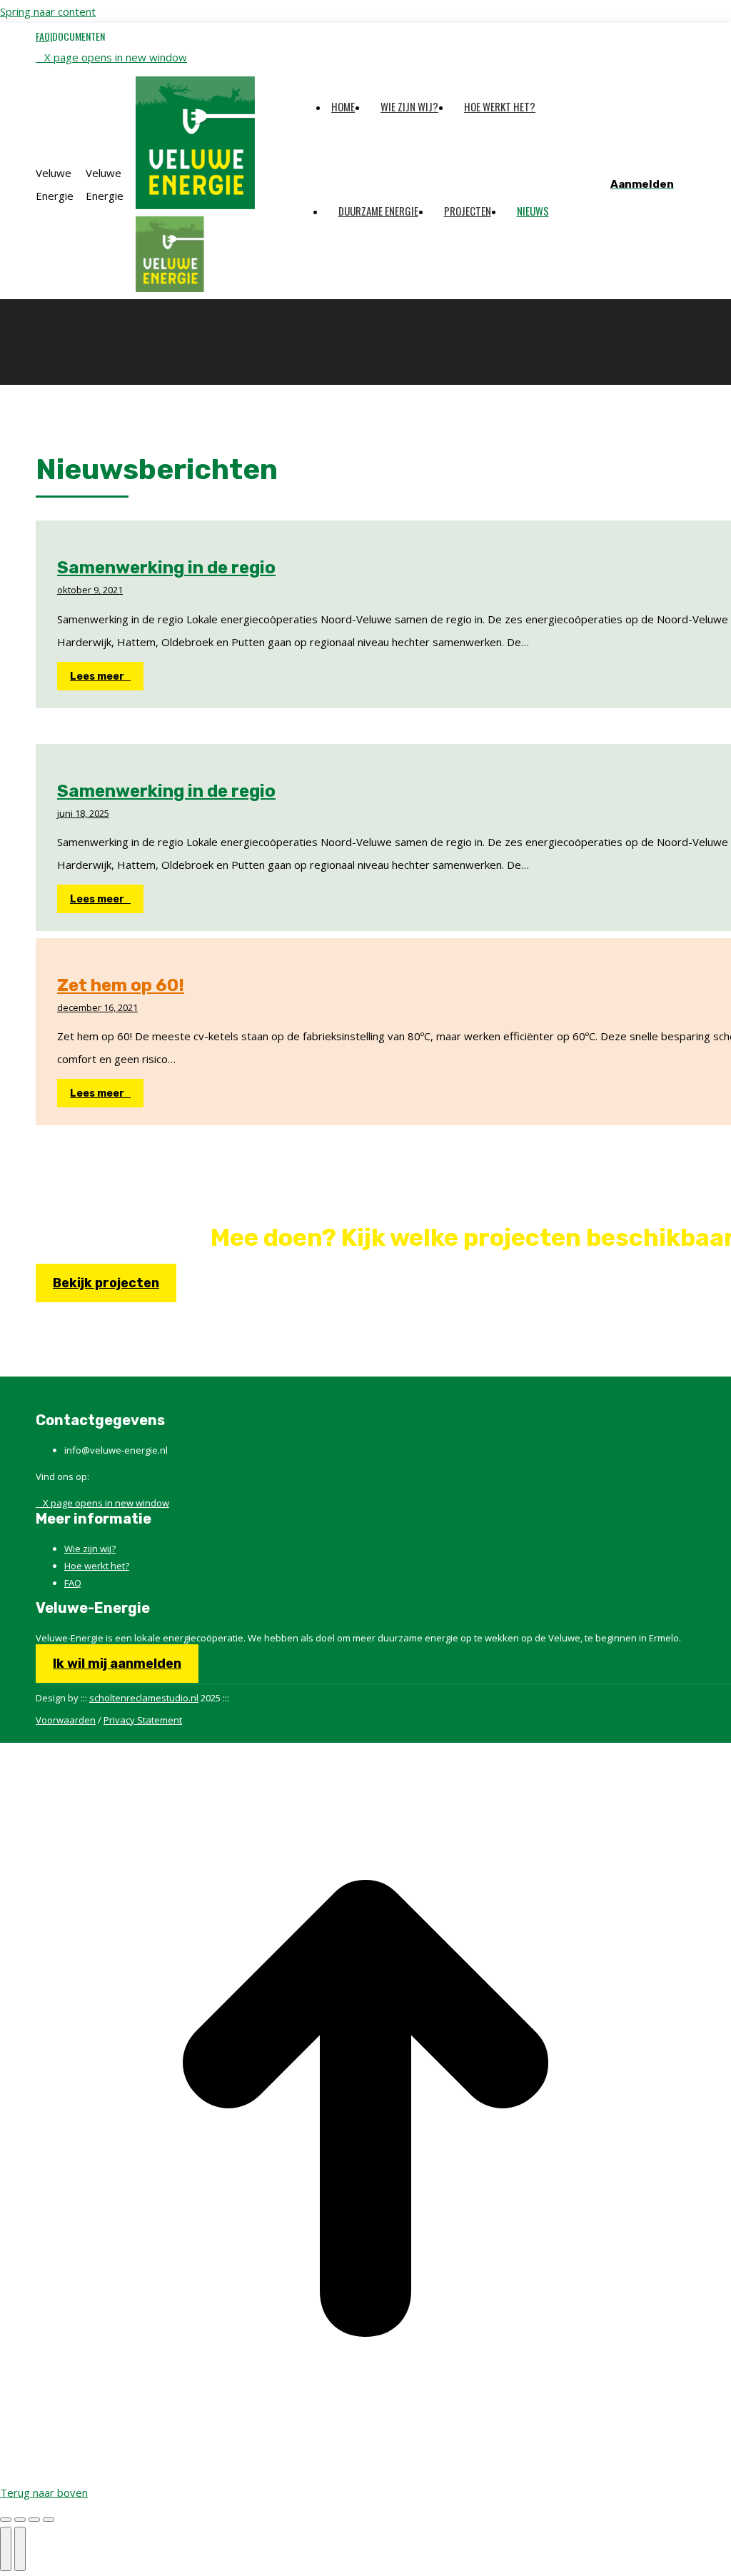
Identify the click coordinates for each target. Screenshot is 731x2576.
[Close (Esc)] (6, 2520)
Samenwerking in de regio (166, 568)
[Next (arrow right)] (20, 2549)
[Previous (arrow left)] (6, 2549)
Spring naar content (48, 11)
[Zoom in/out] (49, 2520)
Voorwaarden (66, 1720)
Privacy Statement (143, 1720)
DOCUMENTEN (79, 36)
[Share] (20, 2520)
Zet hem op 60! (121, 985)
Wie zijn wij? (90, 1549)
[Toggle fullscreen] (34, 2520)
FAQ (73, 1583)
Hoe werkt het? (97, 1566)
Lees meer (97, 676)
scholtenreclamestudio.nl (144, 1698)
